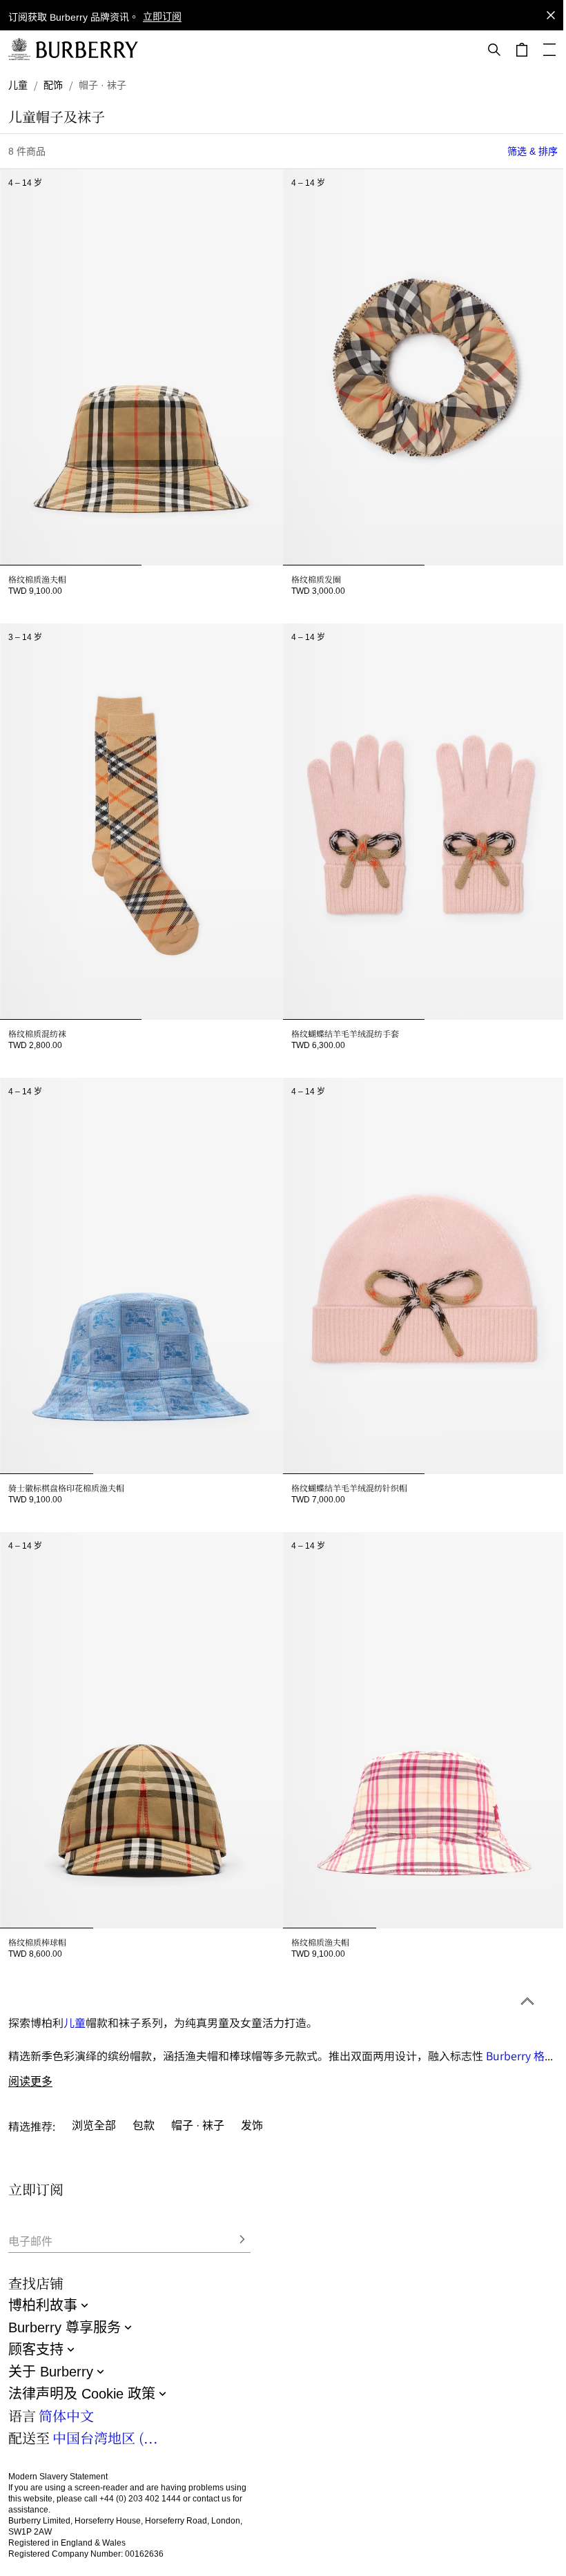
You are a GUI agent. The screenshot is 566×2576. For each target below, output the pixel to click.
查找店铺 (36, 2283)
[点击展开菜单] (549, 50)
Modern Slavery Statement (58, 2477)
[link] (18, 85)
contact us (212, 2499)
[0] (522, 50)
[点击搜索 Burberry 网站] (494, 50)
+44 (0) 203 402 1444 (140, 2499)
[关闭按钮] (551, 15)
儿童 (75, 2022)
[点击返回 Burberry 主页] (87, 50)
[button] (162, 18)
